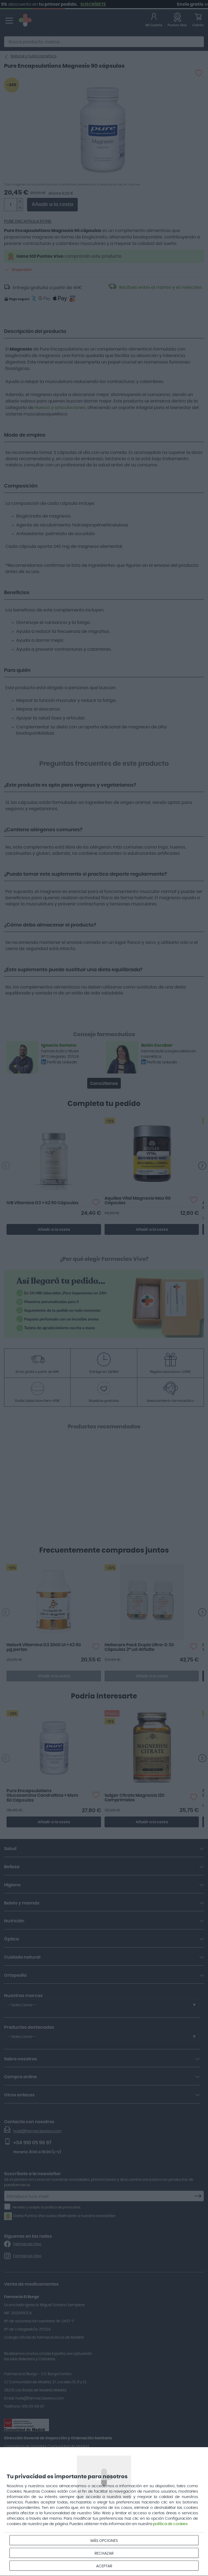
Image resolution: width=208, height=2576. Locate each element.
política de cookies (170, 2524)
